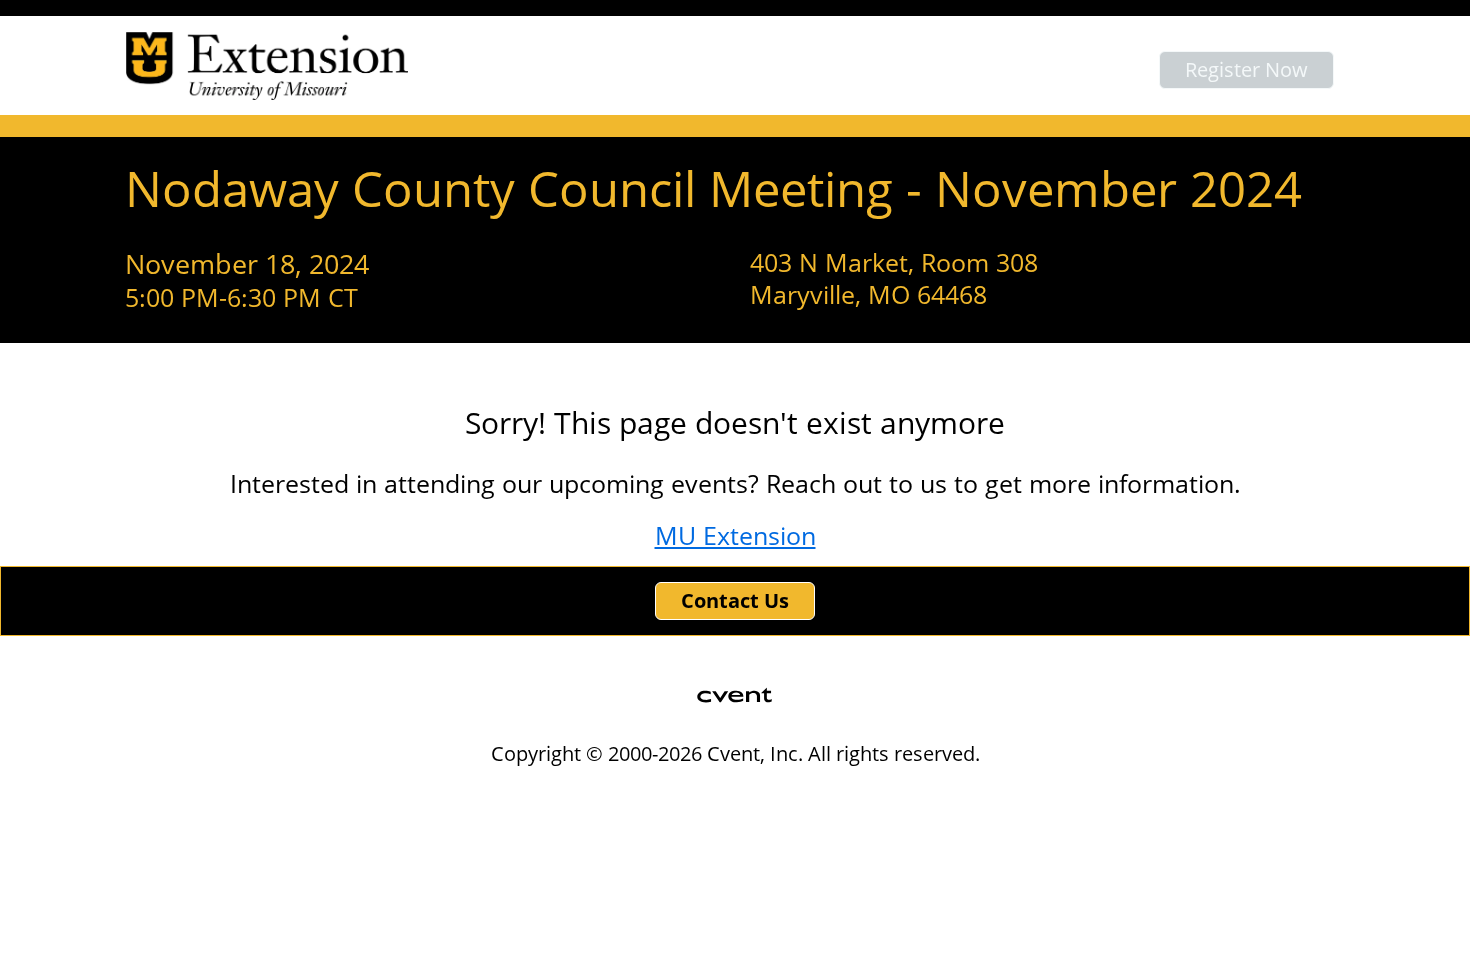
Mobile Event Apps (651, 794)
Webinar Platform (1036, 794)
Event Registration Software (845, 794)
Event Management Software (453, 794)
